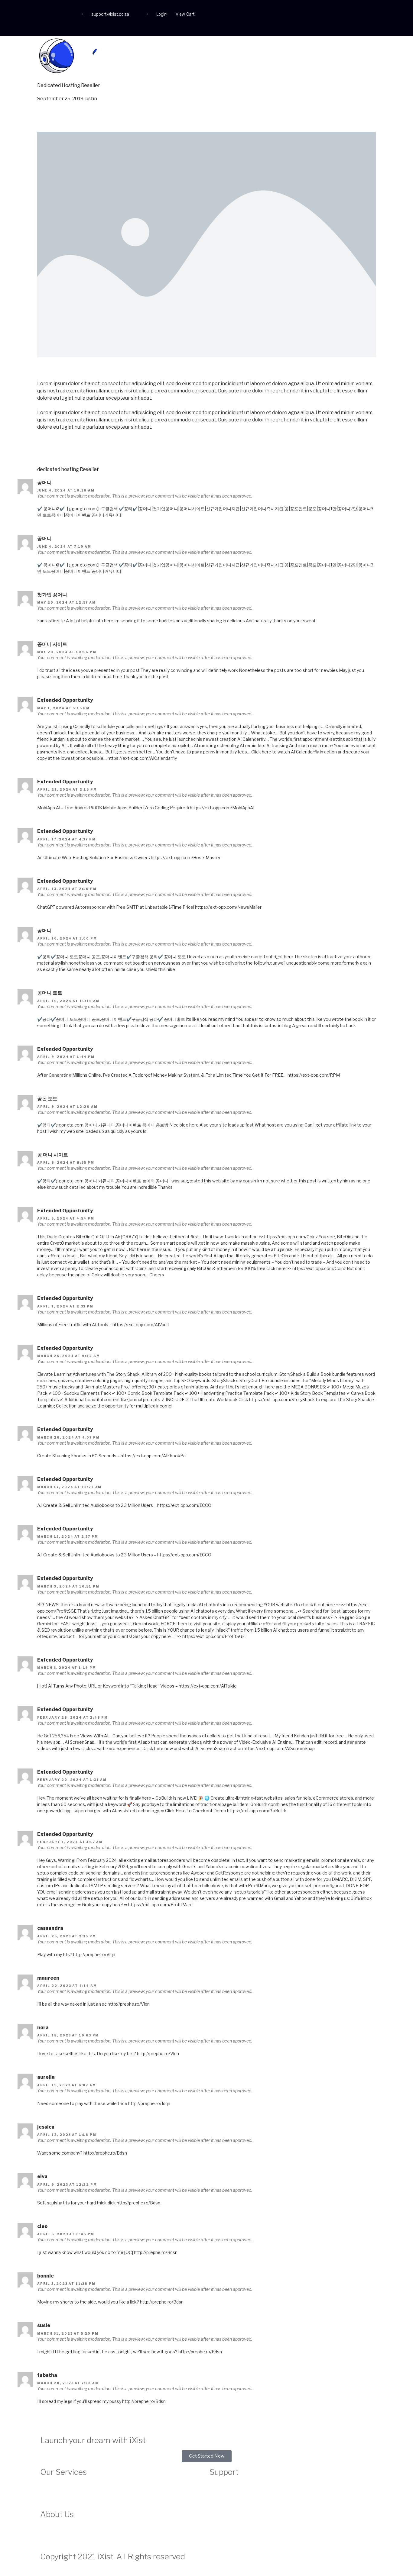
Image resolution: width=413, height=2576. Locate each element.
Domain (296, 57)
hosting (70, 469)
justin (91, 99)
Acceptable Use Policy (230, 2501)
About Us (49, 2528)
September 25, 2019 (60, 99)
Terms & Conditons (227, 2516)
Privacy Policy (222, 2508)
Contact (359, 57)
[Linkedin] (48, 26)
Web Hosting (259, 57)
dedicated (49, 469)
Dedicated (49, 85)
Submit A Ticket (224, 2493)
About (328, 57)
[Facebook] (48, 11)
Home (223, 57)
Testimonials (52, 2536)
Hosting (71, 85)
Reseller (91, 85)
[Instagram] (64, 11)
